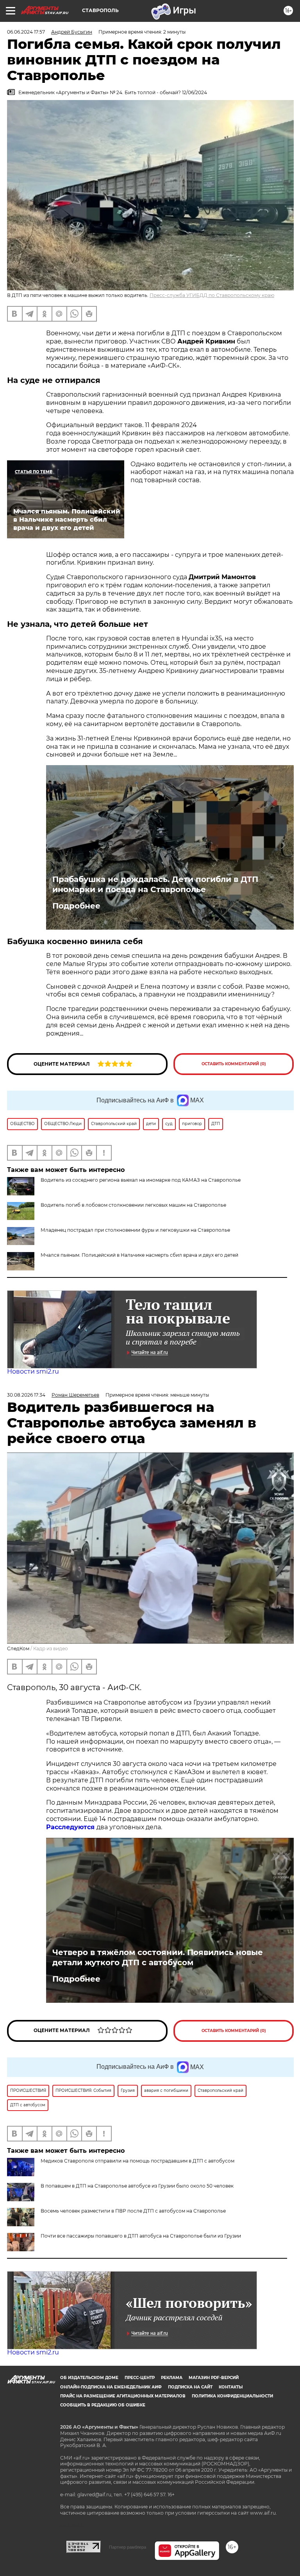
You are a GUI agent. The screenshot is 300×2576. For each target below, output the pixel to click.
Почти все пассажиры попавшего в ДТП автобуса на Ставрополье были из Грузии (141, 2236)
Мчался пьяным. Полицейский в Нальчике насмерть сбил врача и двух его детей (139, 1255)
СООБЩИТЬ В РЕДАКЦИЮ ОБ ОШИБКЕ (103, 2405)
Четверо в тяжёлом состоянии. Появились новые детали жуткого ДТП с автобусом (158, 1957)
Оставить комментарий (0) (234, 1064)
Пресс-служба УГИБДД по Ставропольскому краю (212, 295)
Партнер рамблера (128, 2547)
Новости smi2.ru (33, 1371)
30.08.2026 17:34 (26, 1395)
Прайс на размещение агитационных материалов (123, 2396)
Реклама (172, 2378)
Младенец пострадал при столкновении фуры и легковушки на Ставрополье (135, 1230)
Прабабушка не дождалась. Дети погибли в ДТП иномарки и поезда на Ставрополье (155, 884)
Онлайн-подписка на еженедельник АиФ (111, 2387)
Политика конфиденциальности (232, 2396)
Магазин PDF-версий (214, 2378)
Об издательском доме (89, 2378)
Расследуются (71, 1827)
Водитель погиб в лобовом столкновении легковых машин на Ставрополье (133, 1205)
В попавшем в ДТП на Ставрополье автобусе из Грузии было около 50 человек (137, 2186)
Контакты (231, 2387)
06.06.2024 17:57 (26, 32)
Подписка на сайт (190, 2387)
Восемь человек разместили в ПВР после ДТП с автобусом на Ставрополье (133, 2211)
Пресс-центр (140, 2378)
